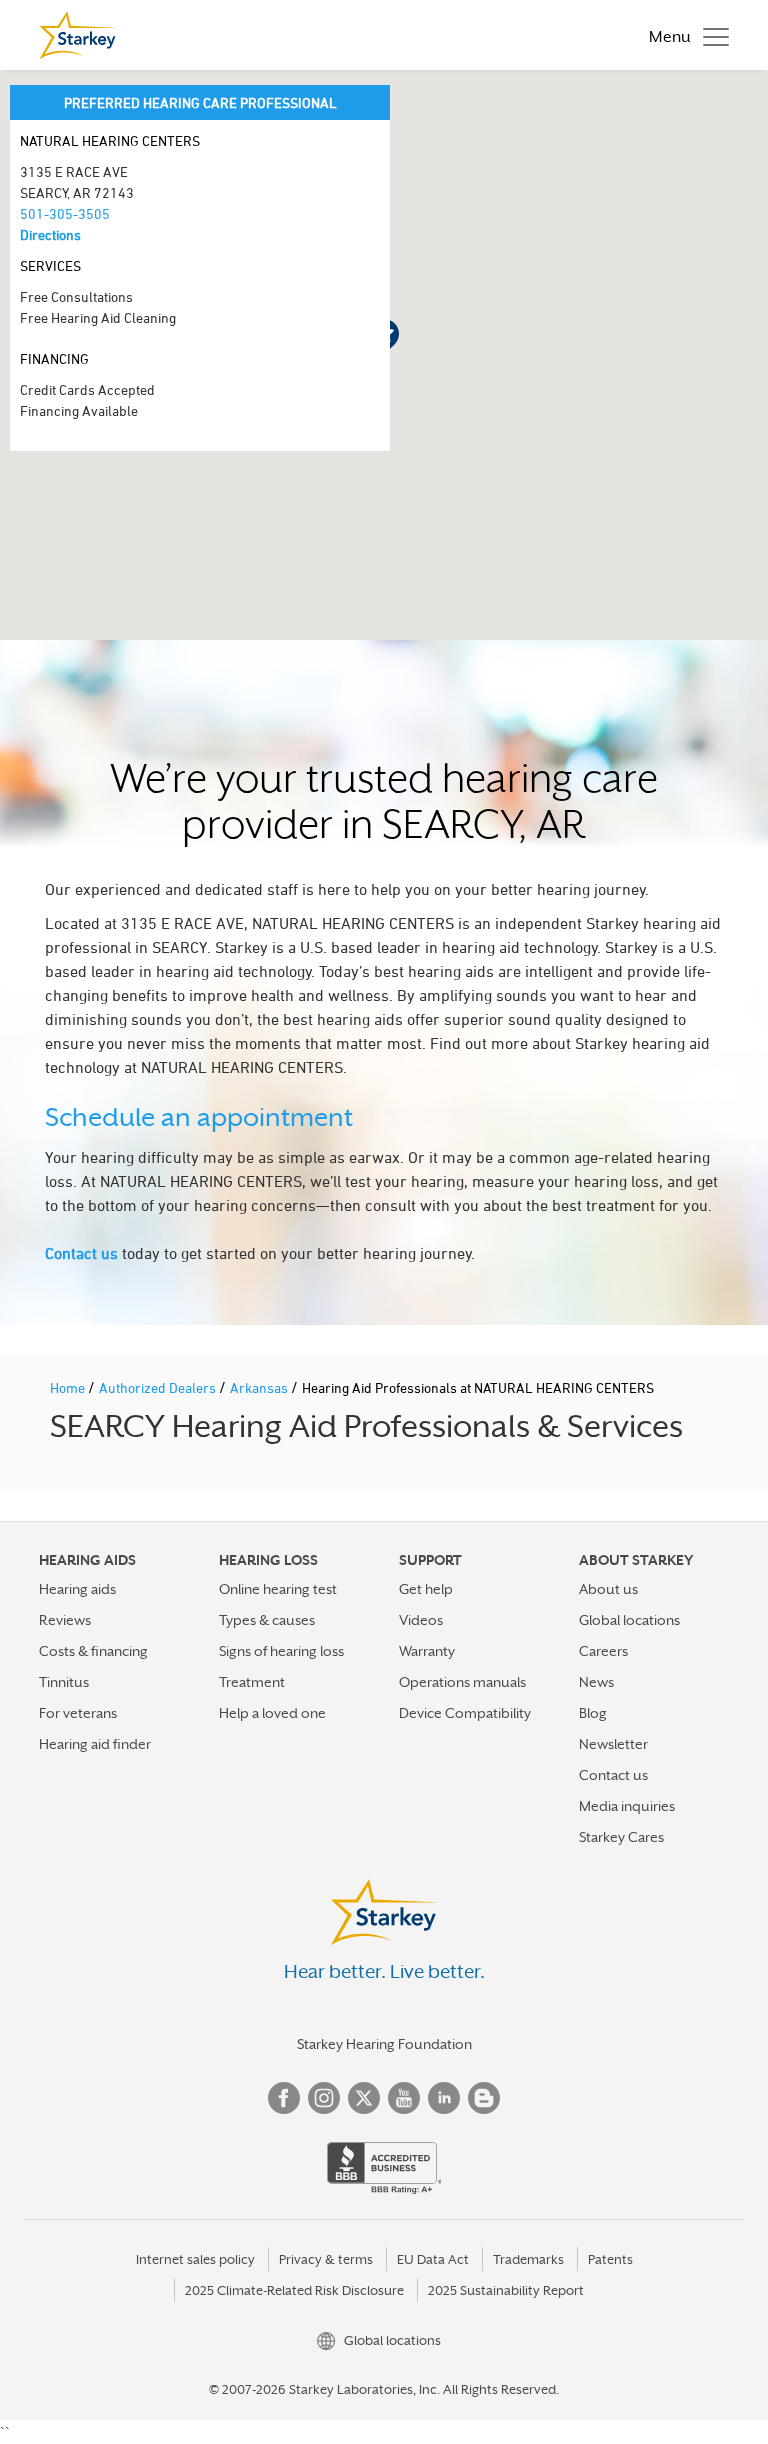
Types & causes (267, 1620)
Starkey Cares (621, 1837)
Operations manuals (462, 1682)
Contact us (81, 1253)
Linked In (444, 2098)
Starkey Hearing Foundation (384, 2044)
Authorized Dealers (159, 1387)
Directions (50, 234)
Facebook (284, 2098)
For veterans (78, 1713)
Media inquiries (627, 1806)
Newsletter (613, 1744)
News (596, 1682)
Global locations (629, 1620)
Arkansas (260, 1387)
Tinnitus (64, 1682)
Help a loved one (272, 1713)
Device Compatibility (465, 1713)
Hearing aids (77, 1589)
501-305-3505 (65, 213)
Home (69, 1387)
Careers (603, 1651)
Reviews (65, 1620)
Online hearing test (278, 1589)
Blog (593, 1713)
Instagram (324, 2098)
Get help (426, 1589)
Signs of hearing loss (281, 1651)
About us (608, 1589)
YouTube (404, 2098)
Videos (421, 1620)
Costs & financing (93, 1651)
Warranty (427, 1651)
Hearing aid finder (95, 1744)
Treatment (252, 1682)
